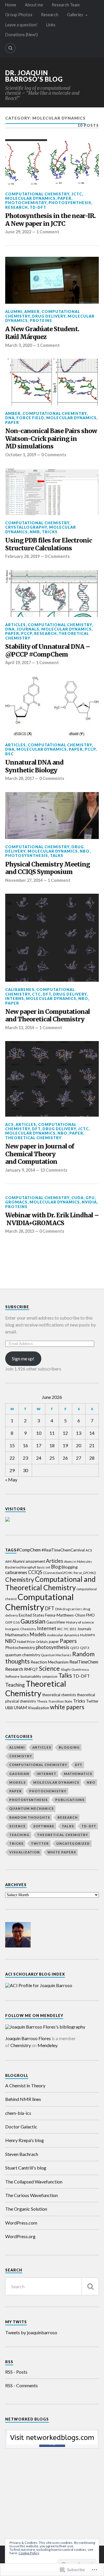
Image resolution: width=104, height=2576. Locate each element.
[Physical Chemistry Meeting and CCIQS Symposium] (52, 816)
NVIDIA (89, 1202)
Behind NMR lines (23, 2099)
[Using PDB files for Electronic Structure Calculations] (52, 492)
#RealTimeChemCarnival (63, 1550)
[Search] (10, 48)
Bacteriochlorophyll (21, 1567)
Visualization (38, 1708)
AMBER (32, 312)
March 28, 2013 (20, 1231)
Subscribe (17, 1307)
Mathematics (17, 1635)
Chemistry (20, 1580)
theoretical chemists (59, 1695)
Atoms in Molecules (78, 1561)
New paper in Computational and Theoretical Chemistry (48, 1016)
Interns (15, 998)
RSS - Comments (22, 2385)
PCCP (27, 633)
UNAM (20, 1707)
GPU (90, 1198)
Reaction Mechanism (50, 1662)
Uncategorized (73, 1843)
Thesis (42, 1701)
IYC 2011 (70, 1629)
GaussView (56, 1622)
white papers (67, 1707)
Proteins (41, 320)
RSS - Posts (16, 2372)
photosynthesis (53, 1647)
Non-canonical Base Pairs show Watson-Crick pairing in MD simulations (51, 439)
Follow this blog (52, 2442)
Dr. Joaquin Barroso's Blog (34, 76)
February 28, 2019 (22, 556)
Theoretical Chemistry (33, 1138)
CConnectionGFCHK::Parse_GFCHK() (69, 1573)
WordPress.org (20, 2236)
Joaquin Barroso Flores (28, 2038)
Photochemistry (26, 203)
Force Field (30, 418)
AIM (8, 1561)
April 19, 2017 (18, 663)
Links (51, 25)
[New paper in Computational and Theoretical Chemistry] (52, 938)
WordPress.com (21, 2223)
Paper (64, 198)
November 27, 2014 (24, 880)
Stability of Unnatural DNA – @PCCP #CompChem (48, 651)
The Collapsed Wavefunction (34, 2182)
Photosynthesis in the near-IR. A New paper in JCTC (50, 220)
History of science (80, 1622)
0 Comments (54, 455)
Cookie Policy (29, 2553)
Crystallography (26, 527)
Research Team (66, 5)
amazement (35, 1561)
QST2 (75, 1648)
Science (49, 1668)
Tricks (50, 532)
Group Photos (19, 15)
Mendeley (47, 2045)
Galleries (75, 15)
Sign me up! (23, 1358)
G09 (9, 1622)
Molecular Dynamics (30, 198)
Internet (47, 1628)
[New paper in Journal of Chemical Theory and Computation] (52, 1079)
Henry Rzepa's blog (25, 2140)
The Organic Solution (26, 2209)
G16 (16, 1622)
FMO (90, 1615)
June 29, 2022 (18, 232)
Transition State (60, 1701)
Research (50, 15)
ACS (9, 1124)
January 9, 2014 (20, 1170)
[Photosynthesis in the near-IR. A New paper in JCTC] (52, 163)
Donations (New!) (22, 35)
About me (34, 5)
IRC (60, 1629)
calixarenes (20, 990)
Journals (28, 629)
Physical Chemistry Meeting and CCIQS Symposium (48, 868)
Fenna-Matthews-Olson (65, 1615)
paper (54, 1641)
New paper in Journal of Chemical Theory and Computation (40, 1154)
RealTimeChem (84, 1662)
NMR (35, 532)
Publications (70, 1800)
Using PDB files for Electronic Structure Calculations (49, 544)
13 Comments (54, 1170)
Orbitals (42, 1642)
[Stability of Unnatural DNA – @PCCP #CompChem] (52, 593)
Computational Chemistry (37, 194)
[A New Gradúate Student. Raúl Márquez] (52, 280)
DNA (10, 418)
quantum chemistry (23, 1655)
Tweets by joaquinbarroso (31, 2332)
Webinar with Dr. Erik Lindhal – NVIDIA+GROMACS (52, 1219)
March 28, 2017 (20, 778)
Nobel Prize (26, 1642)
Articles (15, 625)
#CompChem (29, 1550)
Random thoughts (30, 1817)
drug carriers (72, 1609)
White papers (62, 1852)
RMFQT (31, 1669)
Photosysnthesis (70, 203)
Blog (56, 1567)
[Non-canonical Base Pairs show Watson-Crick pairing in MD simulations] (52, 382)
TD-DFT (38, 207)
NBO (85, 851)
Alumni (14, 312)
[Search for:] (52, 2286)
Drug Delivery (49, 316)
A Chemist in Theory (25, 2085)
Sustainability (31, 1676)
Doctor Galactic (21, 2127)
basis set (44, 1567)
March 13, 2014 (20, 1028)
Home (11, 5)
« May (11, 1480)
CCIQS (35, 1572)
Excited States (31, 1615)
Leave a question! (21, 25)
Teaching (15, 1685)
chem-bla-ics (18, 2113)
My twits (16, 2322)
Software (12, 1676)
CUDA (77, 1198)
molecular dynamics (63, 1635)
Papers (68, 1641)
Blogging (70, 1567)
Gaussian (33, 1621)
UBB (9, 1708)
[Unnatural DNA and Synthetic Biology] (52, 707)
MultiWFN (88, 1635)
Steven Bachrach (22, 2154)
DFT (47, 994)
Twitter (92, 1701)
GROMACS (16, 1202)
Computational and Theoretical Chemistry (50, 1583)
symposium (50, 1676)
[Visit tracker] (8, 1520)
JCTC (77, 194)
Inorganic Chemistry (21, 1629)
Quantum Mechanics (56, 1655)
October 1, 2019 (21, 455)
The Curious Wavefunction (31, 2195)
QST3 (84, 1648)
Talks (57, 855)
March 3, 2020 (18, 345)
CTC (36, 994)
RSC (9, 754)
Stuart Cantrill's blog (26, 2168)
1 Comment (48, 232)
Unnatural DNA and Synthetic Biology (34, 766)
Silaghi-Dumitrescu (75, 1669)
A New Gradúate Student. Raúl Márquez (42, 333)
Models (38, 1634)
